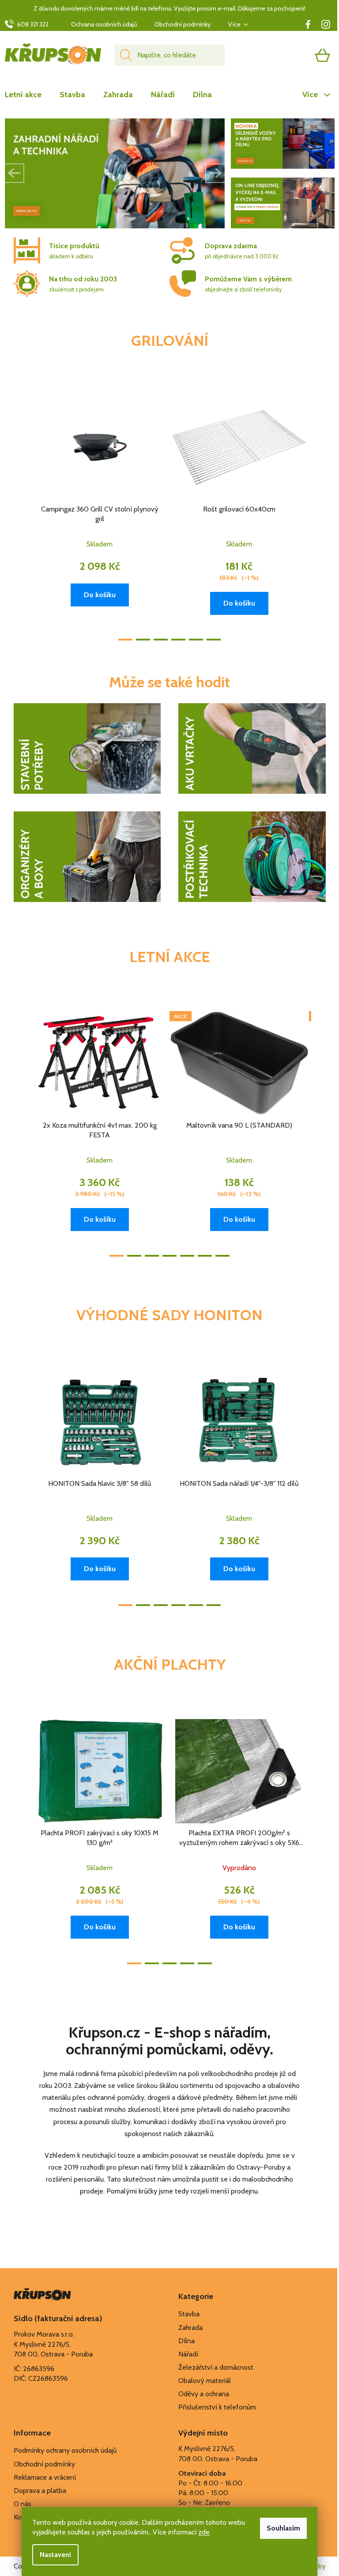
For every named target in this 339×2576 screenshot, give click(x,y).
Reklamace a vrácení (45, 2477)
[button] (15, 173)
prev (21, 515)
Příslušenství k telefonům (217, 2407)
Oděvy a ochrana (204, 2394)
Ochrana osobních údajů (104, 24)
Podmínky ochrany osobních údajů (65, 2450)
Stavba (189, 2314)
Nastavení (55, 2555)
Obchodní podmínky (183, 24)
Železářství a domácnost (216, 2367)
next (319, 515)
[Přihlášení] (288, 55)
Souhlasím (283, 2528)
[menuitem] (28, 95)
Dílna (186, 2341)
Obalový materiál (205, 2381)
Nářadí (188, 2354)
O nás (23, 2504)
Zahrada (190, 2328)
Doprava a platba (40, 2491)
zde (204, 2532)
